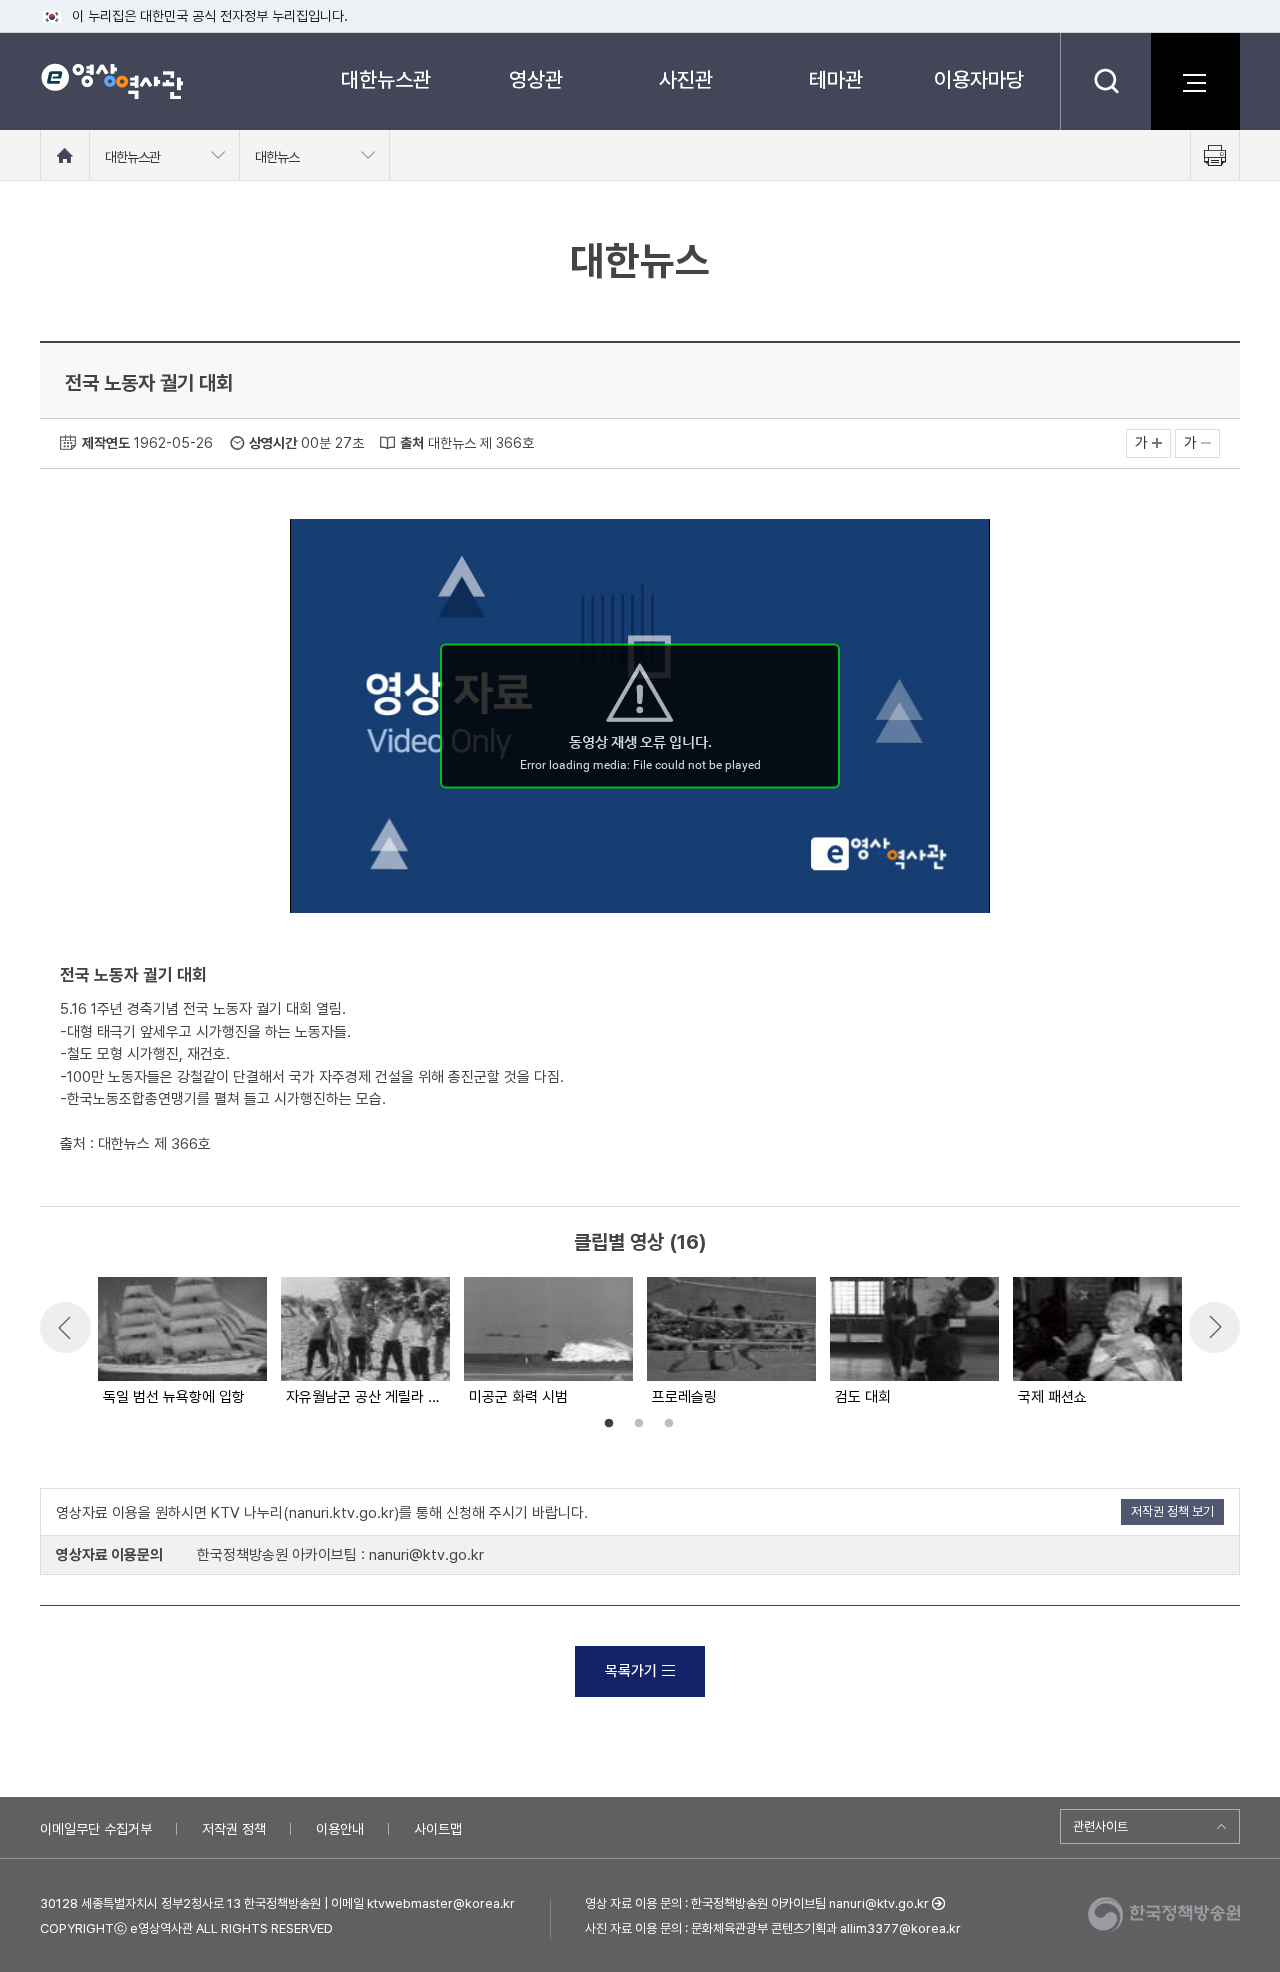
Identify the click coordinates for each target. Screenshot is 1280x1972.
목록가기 (631, 1671)
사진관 (686, 79)
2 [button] (639, 1424)
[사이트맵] (1195, 81)
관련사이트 (1100, 1826)
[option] (181, 1343)
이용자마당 (979, 79)
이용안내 (340, 1829)
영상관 (536, 79)
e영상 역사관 (111, 81)
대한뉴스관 (386, 79)
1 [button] (609, 1424)
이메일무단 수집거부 (96, 1829)
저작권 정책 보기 (1172, 1511)
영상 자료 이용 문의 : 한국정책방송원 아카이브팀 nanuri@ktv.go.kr (757, 1903)
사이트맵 (438, 1829)
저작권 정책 (234, 1829)
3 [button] (669, 1424)
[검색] (1105, 81)
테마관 (836, 79)
